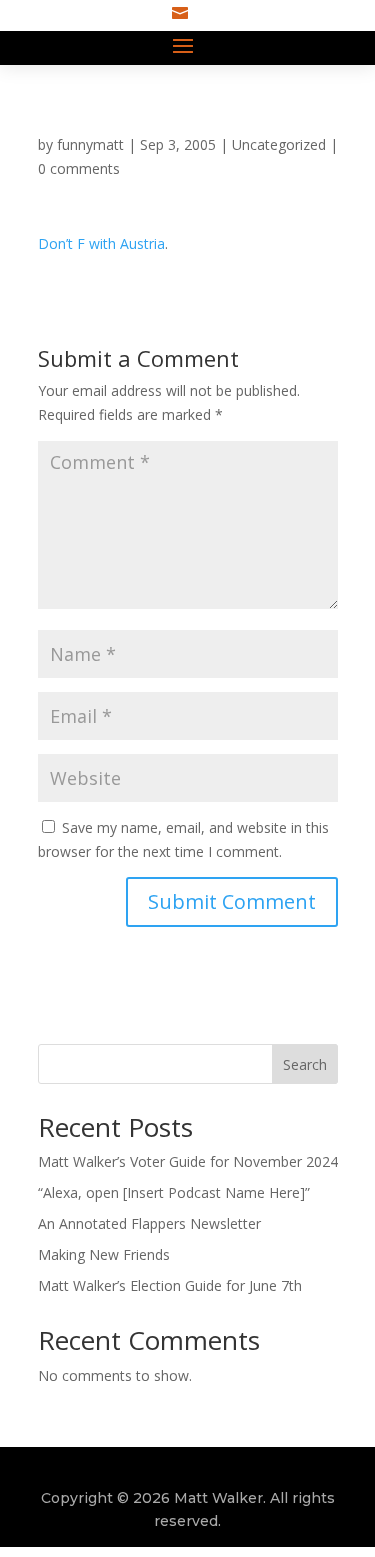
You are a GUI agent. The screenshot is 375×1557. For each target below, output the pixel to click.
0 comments (79, 168)
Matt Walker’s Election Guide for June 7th (170, 1285)
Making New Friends (104, 1254)
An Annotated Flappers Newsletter (149, 1223)
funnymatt (90, 144)
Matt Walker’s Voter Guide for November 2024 (188, 1161)
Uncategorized (279, 144)
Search (305, 1064)
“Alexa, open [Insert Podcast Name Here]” (174, 1192)
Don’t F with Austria (101, 243)
